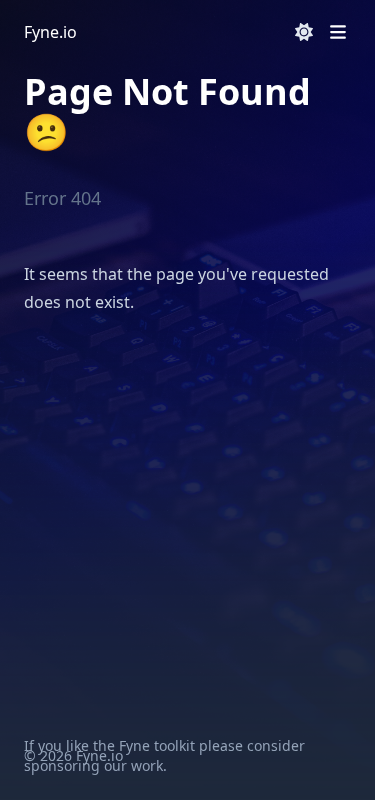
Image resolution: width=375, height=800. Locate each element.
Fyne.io (50, 32)
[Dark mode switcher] (304, 32)
